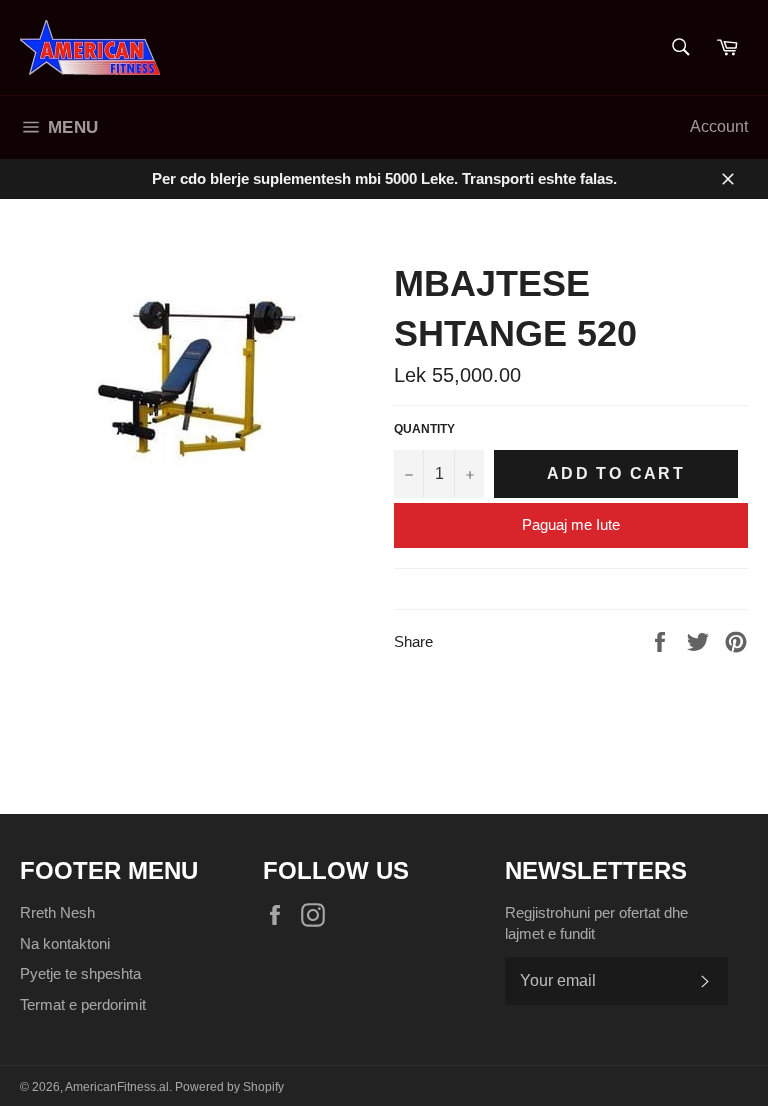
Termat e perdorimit (83, 1004)
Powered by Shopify (229, 1087)
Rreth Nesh (57, 912)
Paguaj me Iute (571, 524)
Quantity (424, 429)
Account (719, 126)
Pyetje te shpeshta (80, 973)
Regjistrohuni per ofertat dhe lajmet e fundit (596, 923)
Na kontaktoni (65, 943)
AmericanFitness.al (117, 1087)
